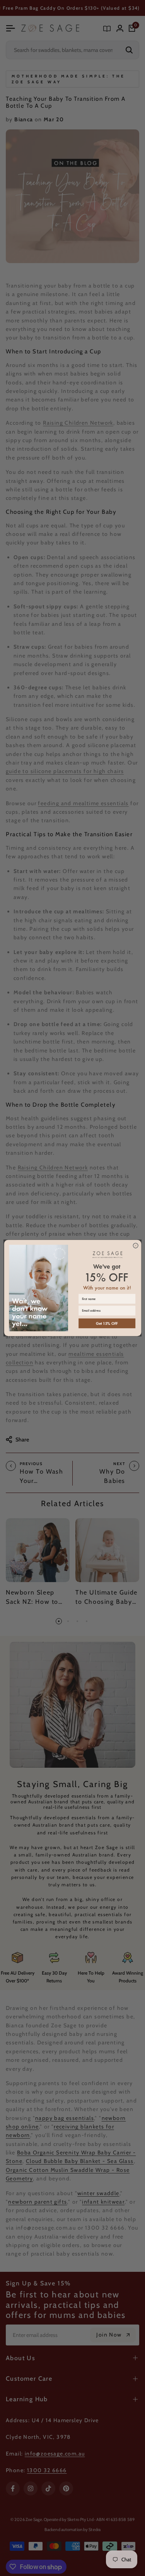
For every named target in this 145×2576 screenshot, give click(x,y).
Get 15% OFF (107, 1323)
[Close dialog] (136, 1246)
